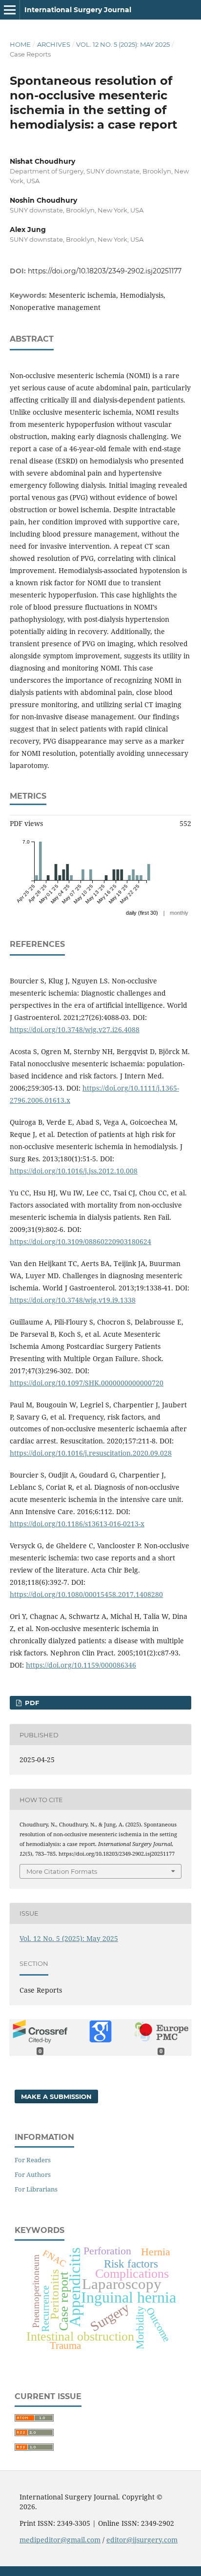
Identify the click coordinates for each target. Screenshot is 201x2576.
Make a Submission (56, 2096)
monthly (179, 913)
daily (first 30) (142, 913)
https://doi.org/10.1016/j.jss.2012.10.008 (74, 1171)
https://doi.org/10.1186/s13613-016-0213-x (77, 1524)
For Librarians (36, 2189)
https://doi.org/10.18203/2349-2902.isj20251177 (105, 271)
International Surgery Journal (78, 10)
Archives (54, 44)
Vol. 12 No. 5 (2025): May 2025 (123, 44)
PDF (31, 1703)
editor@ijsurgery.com (142, 2540)
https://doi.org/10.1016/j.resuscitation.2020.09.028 (91, 1453)
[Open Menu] (10, 10)
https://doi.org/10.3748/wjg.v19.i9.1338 (73, 1300)
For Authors (33, 2174)
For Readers (33, 2160)
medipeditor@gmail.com (60, 2540)
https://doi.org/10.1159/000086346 (81, 1665)
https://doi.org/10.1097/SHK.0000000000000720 (87, 1383)
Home (20, 44)
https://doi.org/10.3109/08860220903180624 (80, 1241)
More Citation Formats (62, 1871)
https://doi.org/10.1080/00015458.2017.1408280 (86, 1594)
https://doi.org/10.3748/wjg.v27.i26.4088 (75, 1029)
